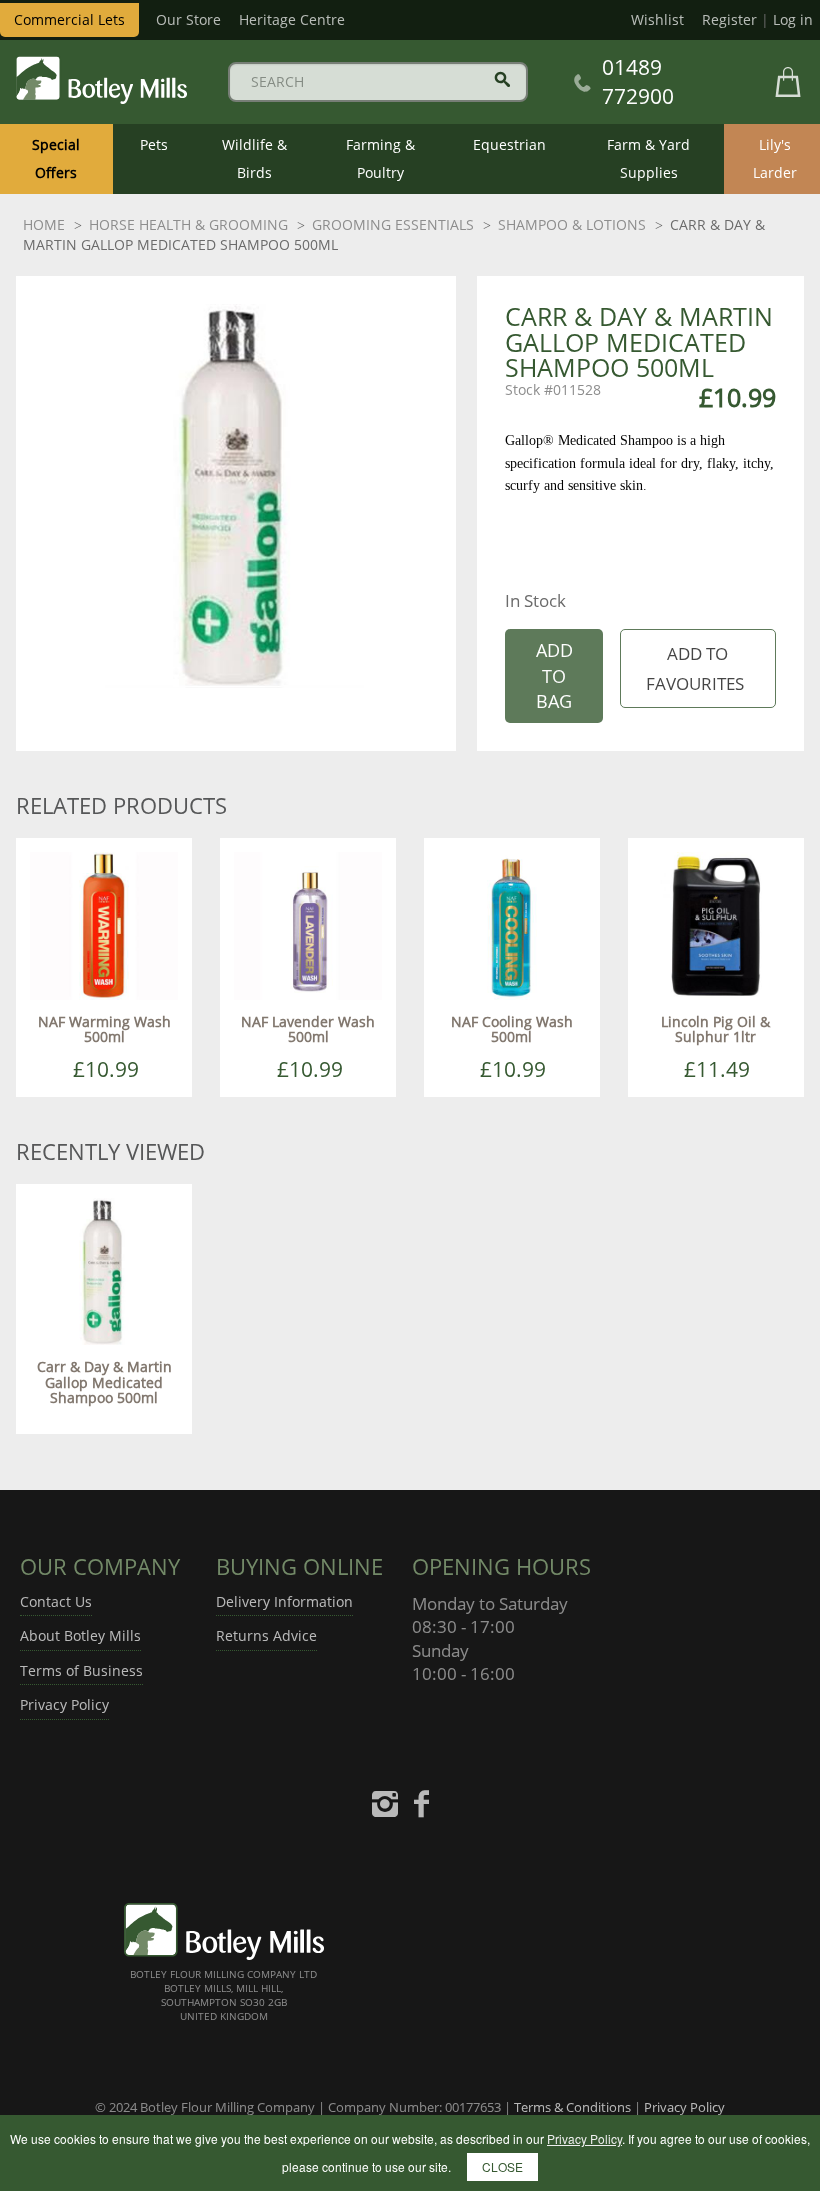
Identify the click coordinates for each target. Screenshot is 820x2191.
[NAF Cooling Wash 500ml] (512, 924)
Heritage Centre (292, 19)
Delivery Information (284, 1601)
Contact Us (56, 1601)
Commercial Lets (69, 19)
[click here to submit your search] (502, 79)
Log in (793, 19)
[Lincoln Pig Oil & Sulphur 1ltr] (716, 924)
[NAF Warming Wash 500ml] (104, 924)
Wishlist (657, 19)
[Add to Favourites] (697, 668)
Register (729, 19)
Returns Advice (266, 1635)
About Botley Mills (80, 1635)
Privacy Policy (64, 1704)
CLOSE (502, 2166)
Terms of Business (81, 1670)
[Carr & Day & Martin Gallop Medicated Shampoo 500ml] (104, 1269)
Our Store (188, 19)
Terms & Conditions (572, 2107)
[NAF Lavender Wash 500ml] (308, 924)
